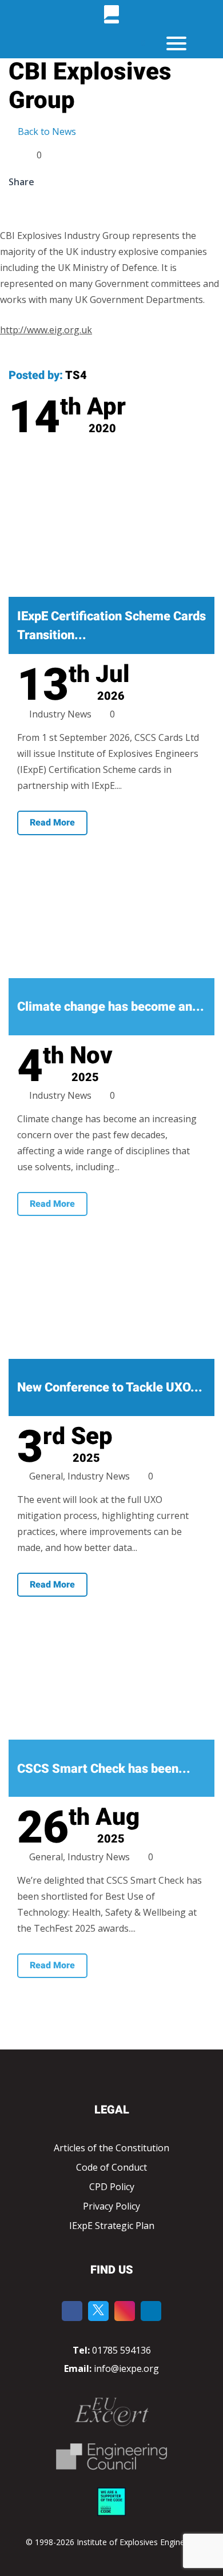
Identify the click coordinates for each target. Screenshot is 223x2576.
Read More (52, 822)
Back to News (46, 131)
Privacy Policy (111, 2206)
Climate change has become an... (111, 1006)
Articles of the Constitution (111, 2148)
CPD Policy (112, 2187)
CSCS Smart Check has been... (104, 1768)
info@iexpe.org (125, 2368)
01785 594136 (122, 2350)
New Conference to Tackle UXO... (110, 1387)
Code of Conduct (111, 2167)
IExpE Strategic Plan (112, 2226)
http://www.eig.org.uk (46, 330)
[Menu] (176, 43)
